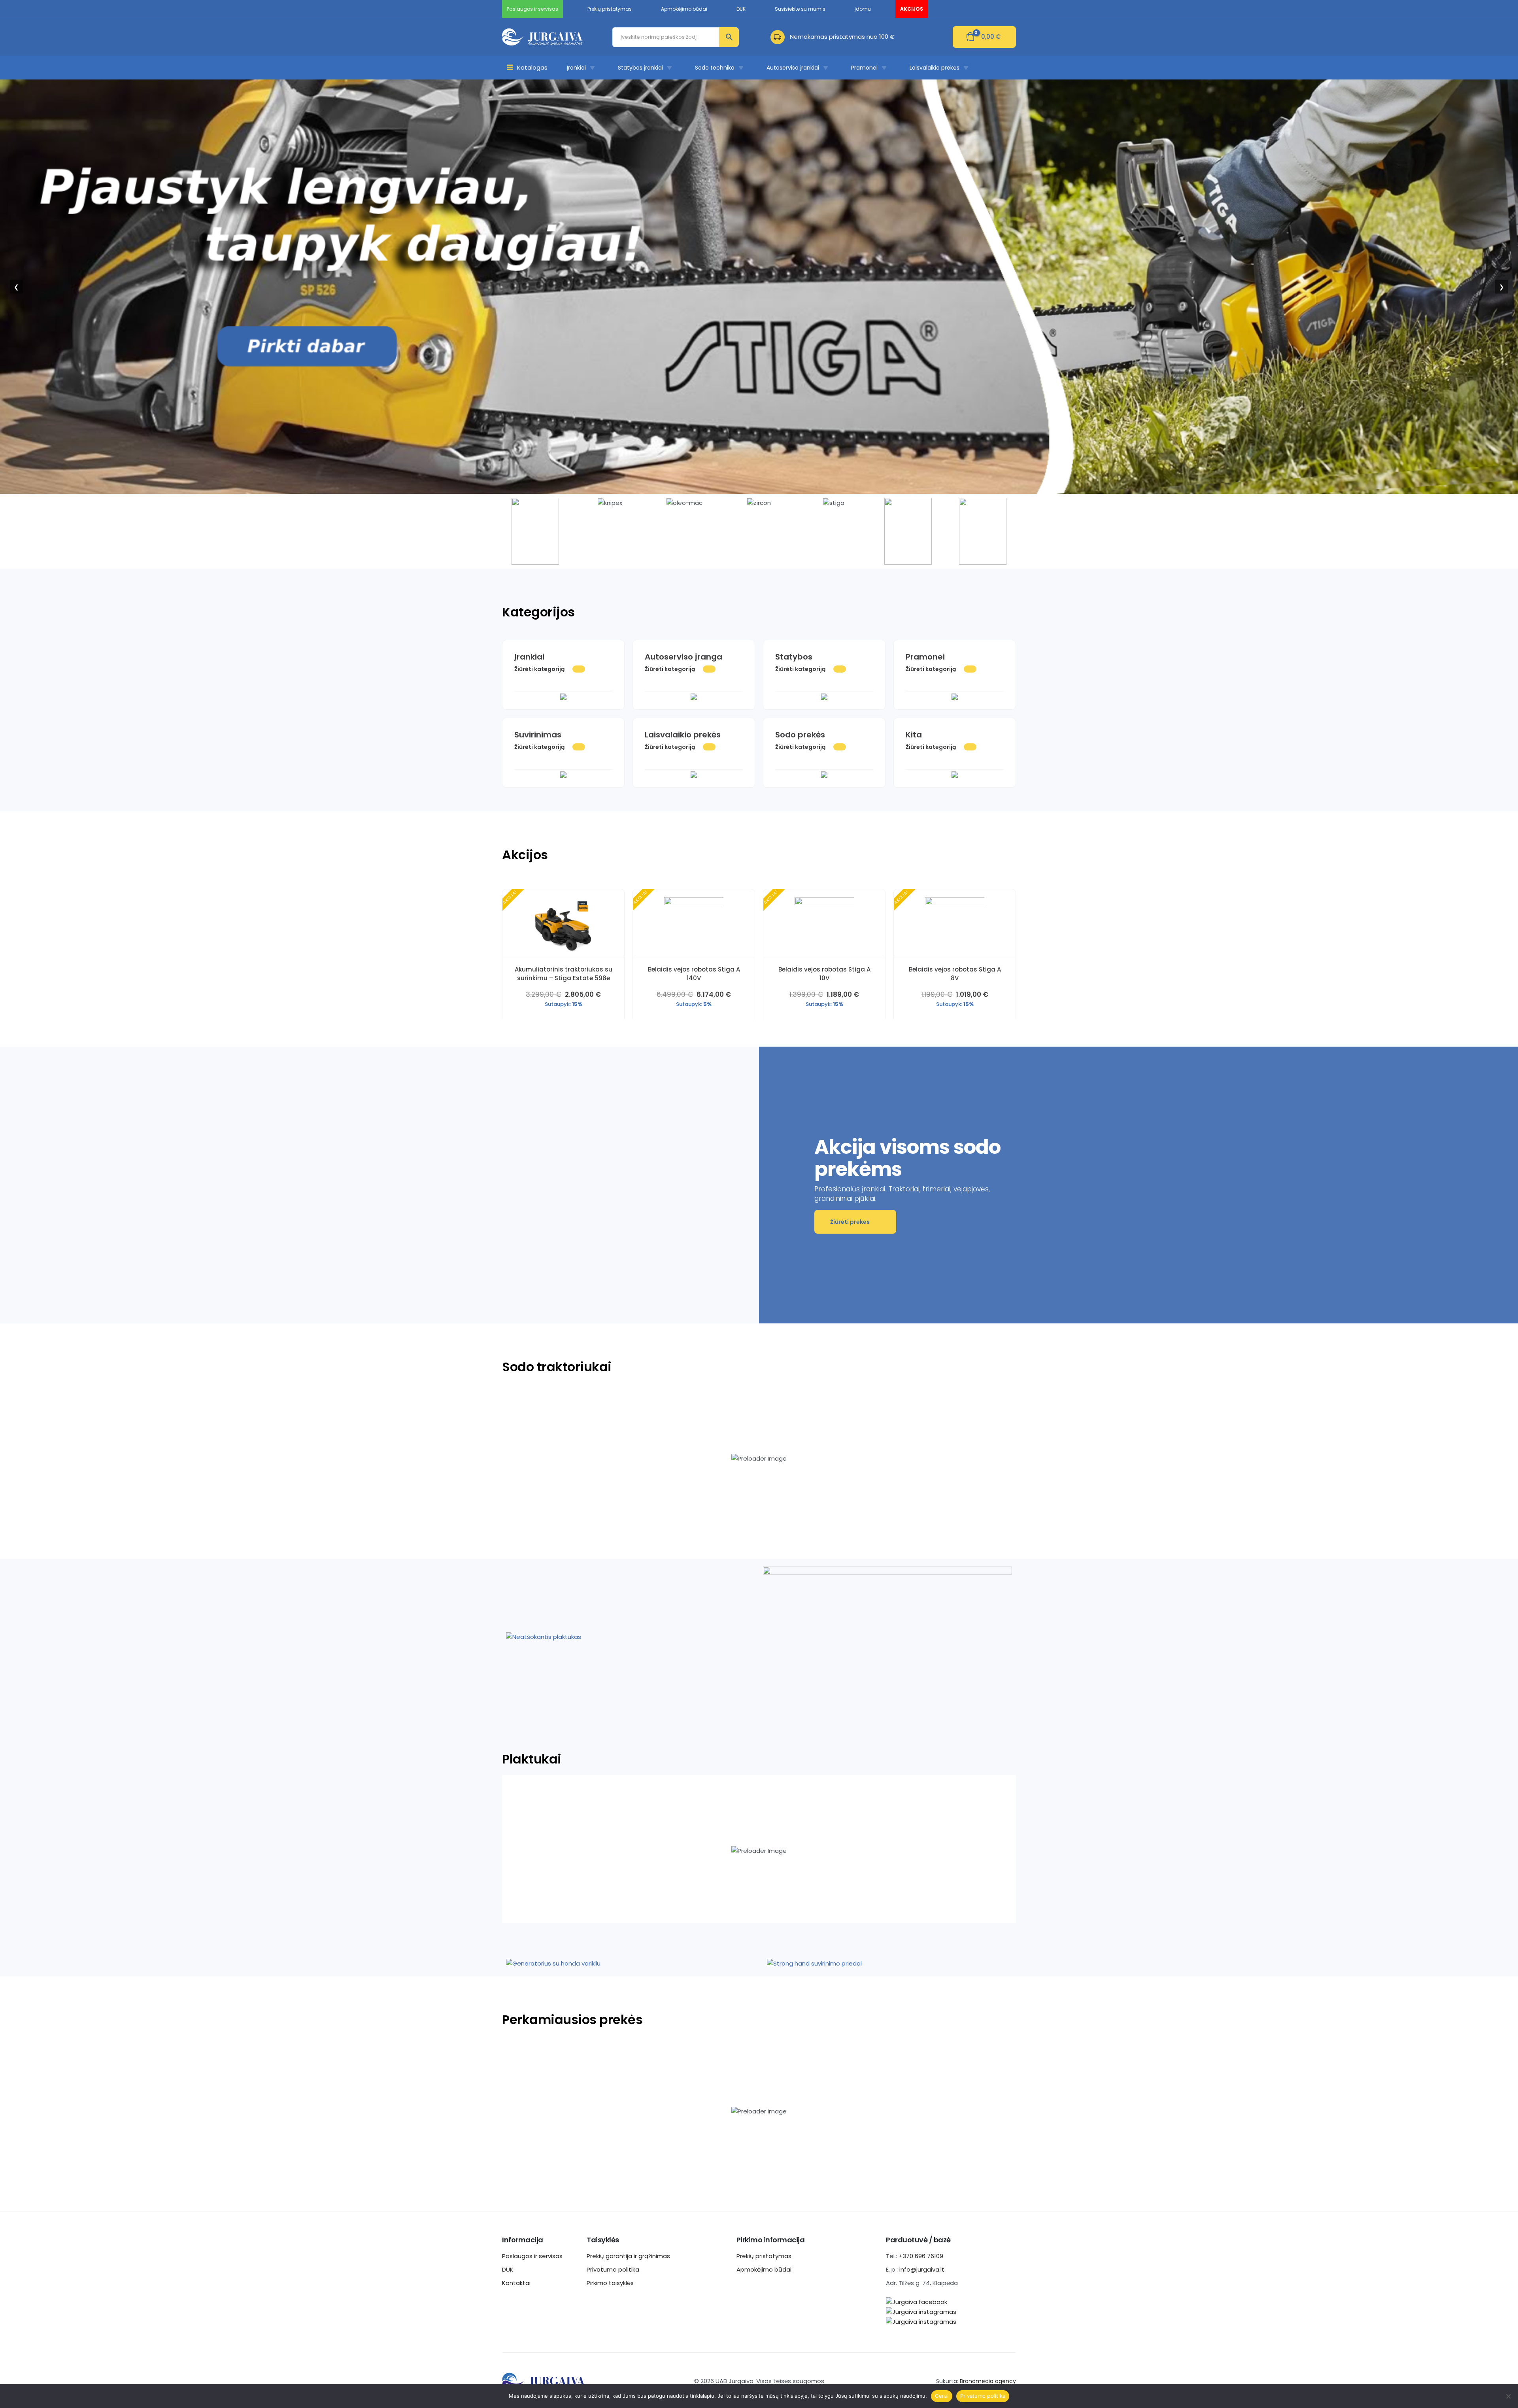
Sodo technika (715, 68)
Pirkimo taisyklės (610, 2283)
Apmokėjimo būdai (764, 2269)
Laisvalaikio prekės (935, 68)
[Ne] (1508, 2396)
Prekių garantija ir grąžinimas (628, 2256)
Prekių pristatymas (764, 2256)
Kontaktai (516, 2283)
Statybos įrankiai (640, 68)
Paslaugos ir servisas (532, 2256)
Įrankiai (576, 68)
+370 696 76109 (921, 2256)
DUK (508, 2269)
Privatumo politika (613, 2269)
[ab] (780, 37)
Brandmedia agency (988, 2381)
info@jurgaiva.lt (922, 2269)
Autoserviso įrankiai (793, 68)
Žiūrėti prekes (850, 1222)
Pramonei (864, 68)
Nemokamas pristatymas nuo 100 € (842, 37)
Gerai (942, 2396)
